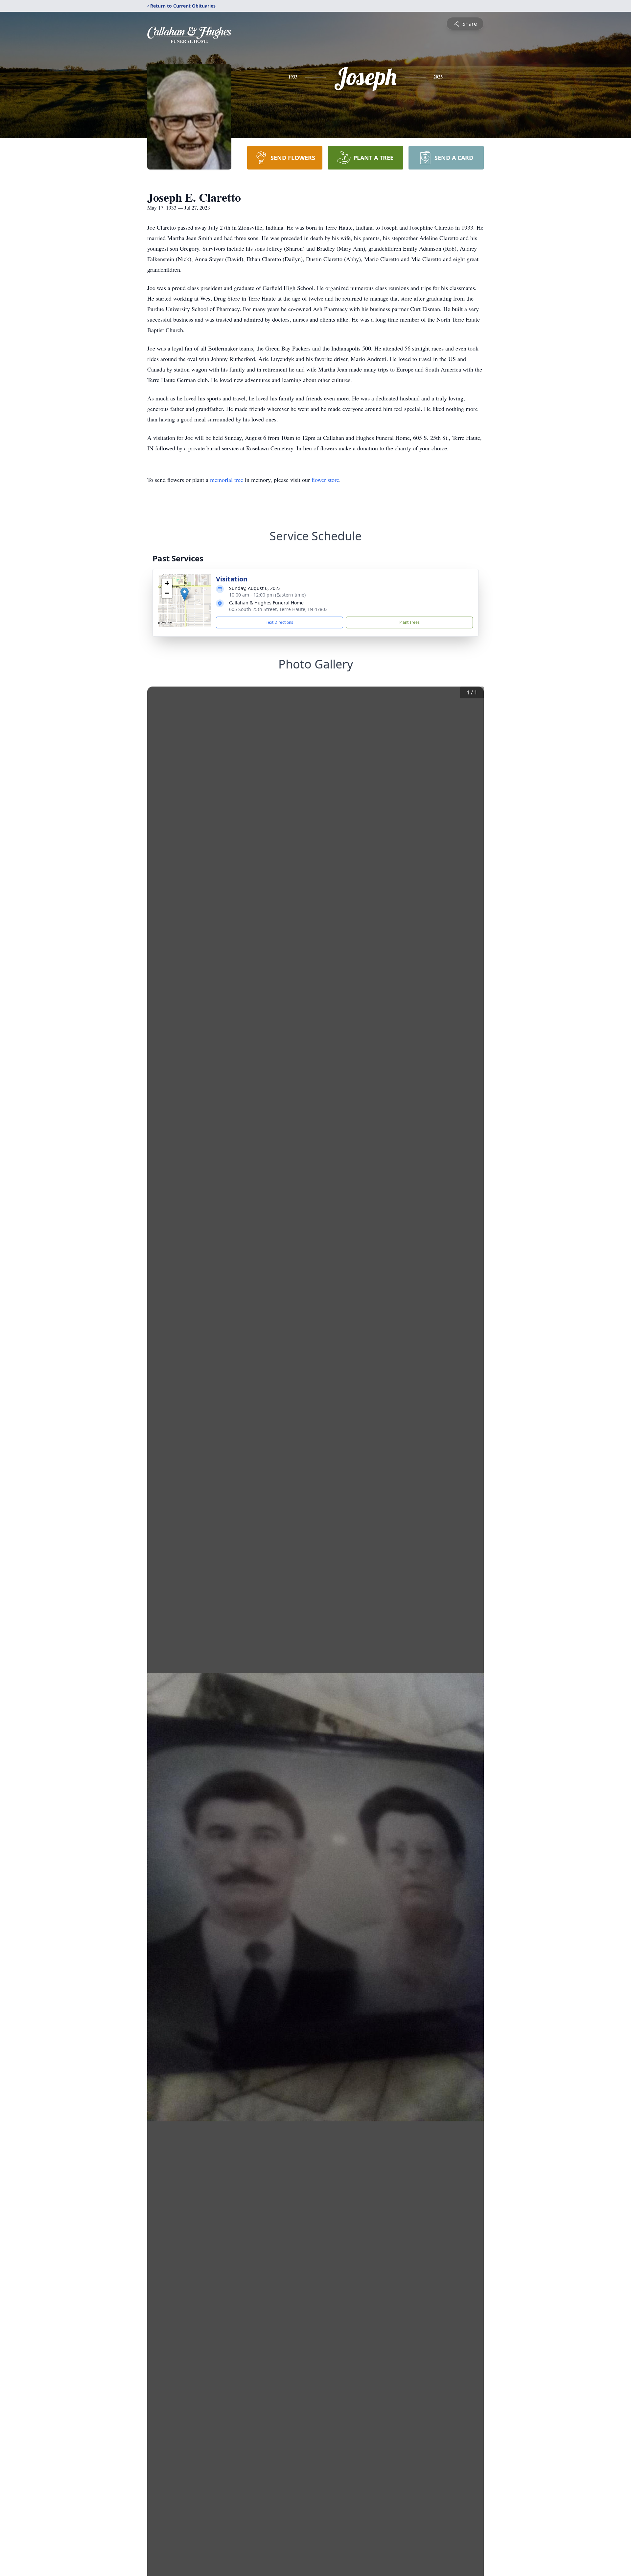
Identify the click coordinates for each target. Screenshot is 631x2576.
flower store (325, 480)
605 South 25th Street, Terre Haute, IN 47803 (278, 609)
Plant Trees (409, 622)
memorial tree (227, 480)
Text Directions (280, 622)
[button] (185, 594)
